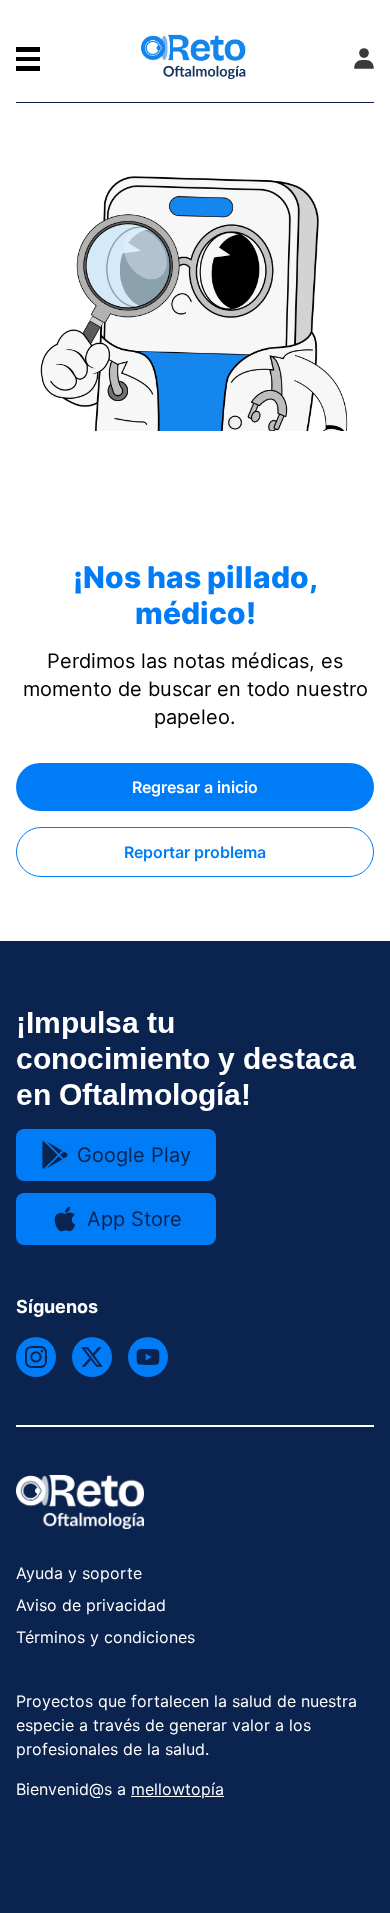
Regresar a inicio (195, 787)
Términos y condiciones (105, 1637)
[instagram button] (36, 1357)
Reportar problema (195, 852)
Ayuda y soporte (79, 1573)
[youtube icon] (148, 1357)
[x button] (92, 1357)
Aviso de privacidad (91, 1605)
